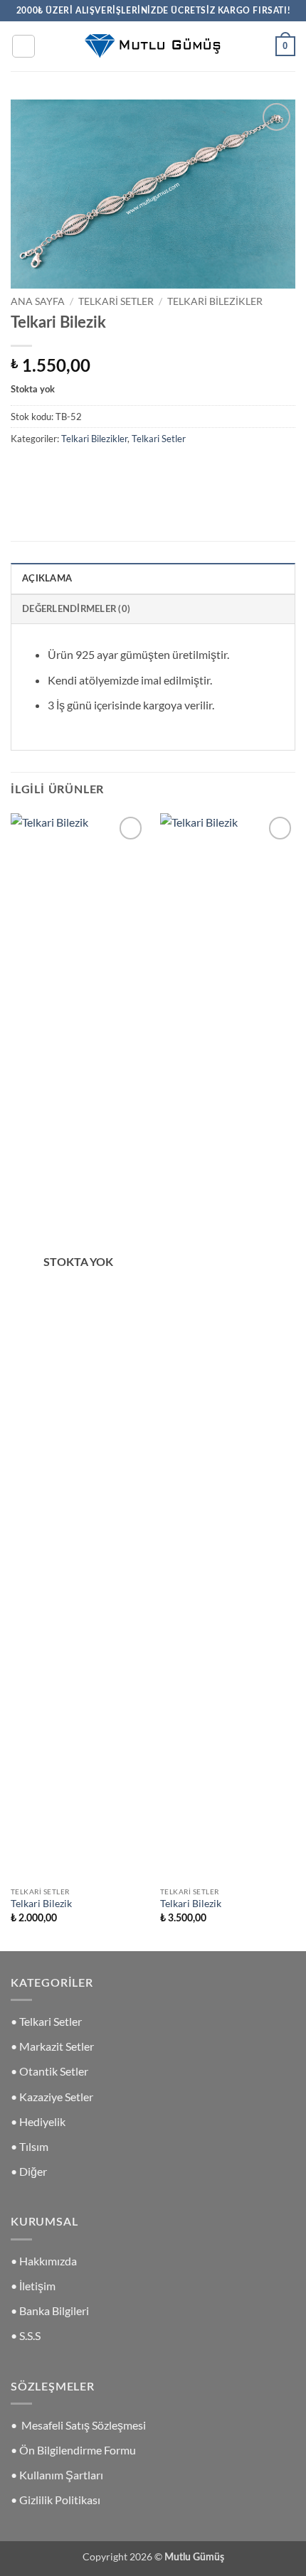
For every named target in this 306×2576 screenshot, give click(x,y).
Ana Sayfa (38, 301)
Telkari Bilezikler (215, 301)
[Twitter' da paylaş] (75, 470)
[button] (23, 46)
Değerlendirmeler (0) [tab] (76, 609)
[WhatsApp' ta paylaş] (24, 470)
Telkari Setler (116, 301)
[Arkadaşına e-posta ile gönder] (101, 470)
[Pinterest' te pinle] (126, 470)
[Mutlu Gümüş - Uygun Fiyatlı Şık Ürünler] (153, 46)
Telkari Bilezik (41, 1904)
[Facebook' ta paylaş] (49, 470)
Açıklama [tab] (47, 579)
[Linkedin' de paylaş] (152, 470)
